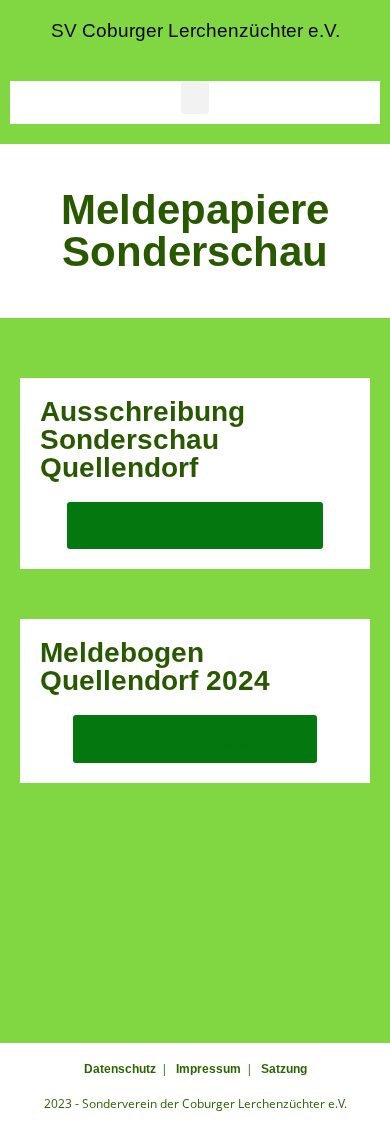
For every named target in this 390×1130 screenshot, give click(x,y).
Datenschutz (120, 1069)
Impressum (208, 1069)
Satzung (284, 1069)
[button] (195, 97)
